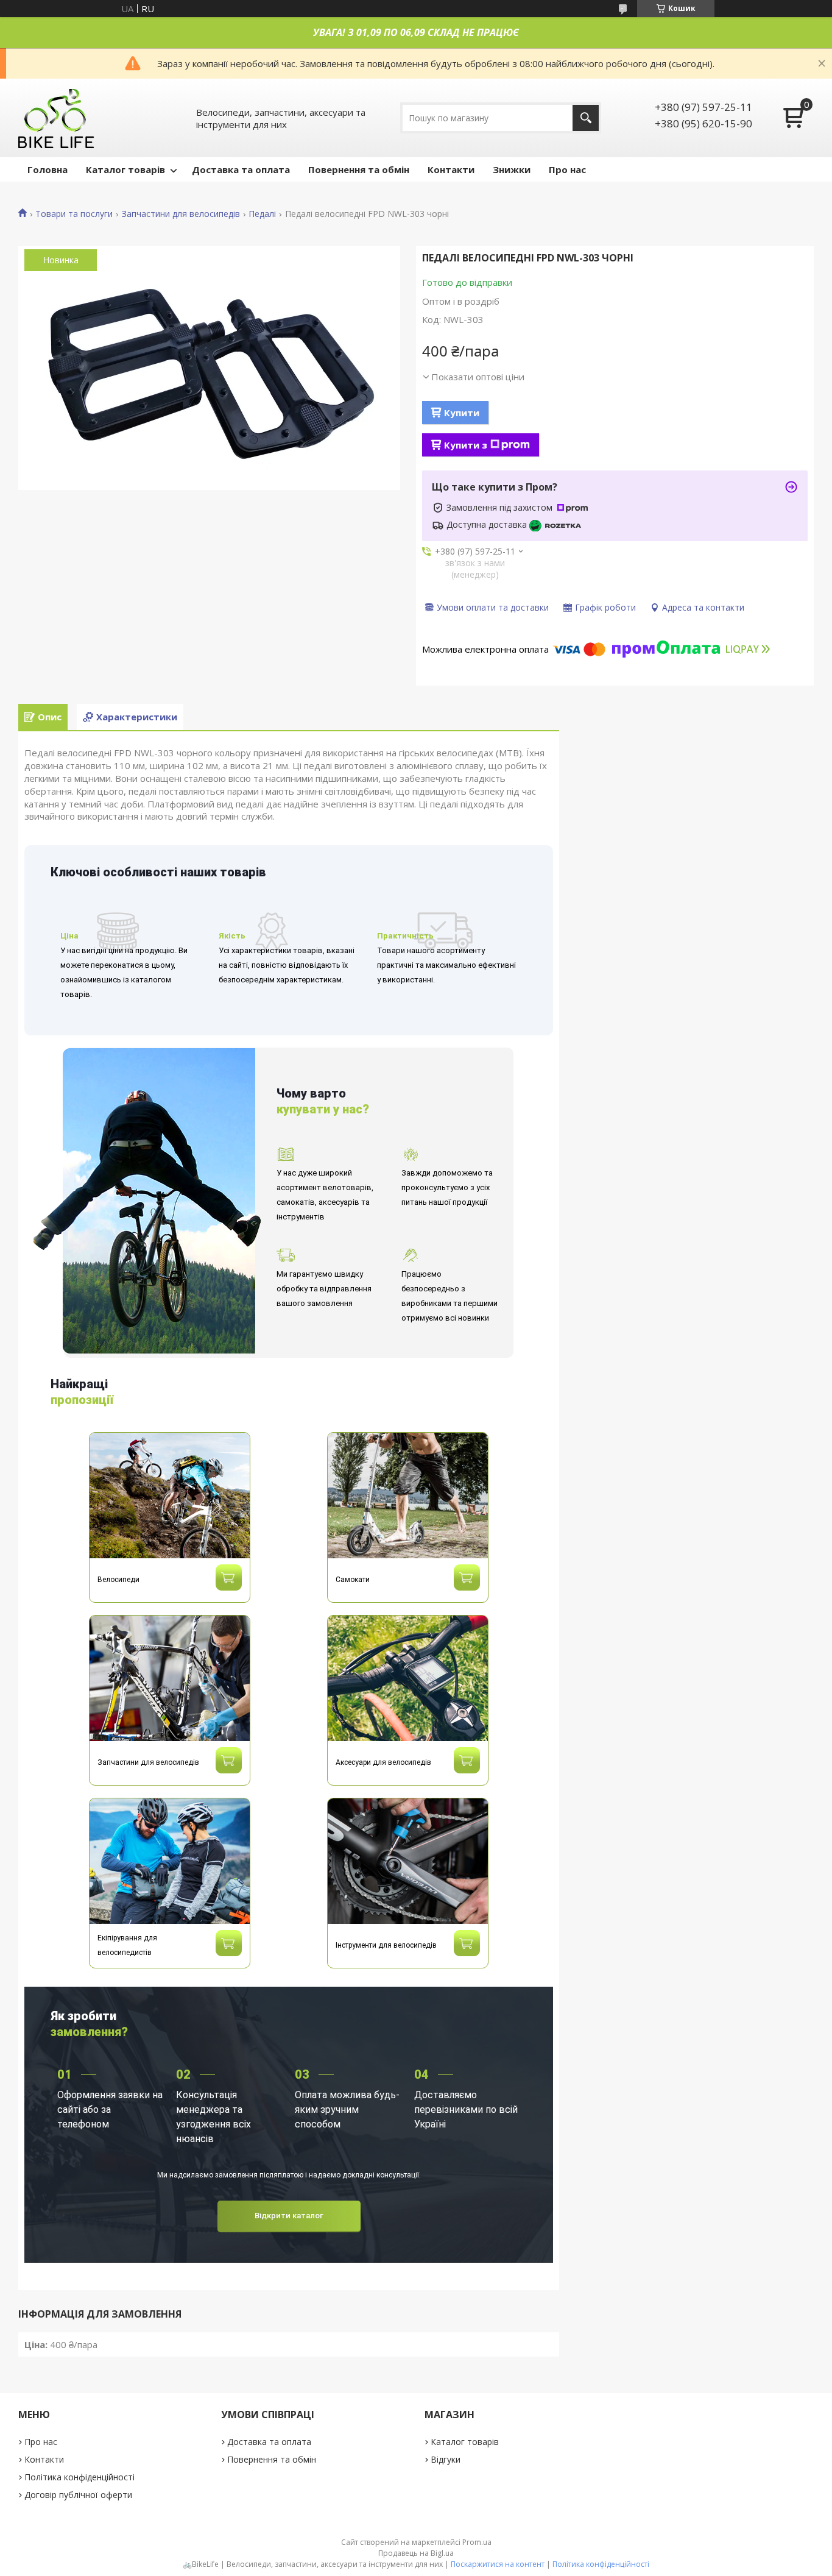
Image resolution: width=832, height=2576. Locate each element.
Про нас (567, 169)
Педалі (262, 214)
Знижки (512, 169)
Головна (48, 169)
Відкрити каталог (289, 2216)
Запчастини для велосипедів (181, 214)
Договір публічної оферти (78, 2495)
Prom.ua (477, 2542)
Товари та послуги (74, 214)
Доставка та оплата (241, 169)
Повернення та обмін (359, 169)
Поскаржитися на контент (498, 2564)
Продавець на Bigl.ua (416, 2553)
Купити (462, 413)
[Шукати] (586, 118)
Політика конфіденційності (79, 2477)
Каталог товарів (125, 169)
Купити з (466, 445)
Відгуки (446, 2459)
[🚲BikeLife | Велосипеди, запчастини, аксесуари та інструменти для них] (57, 118)
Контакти (451, 169)
